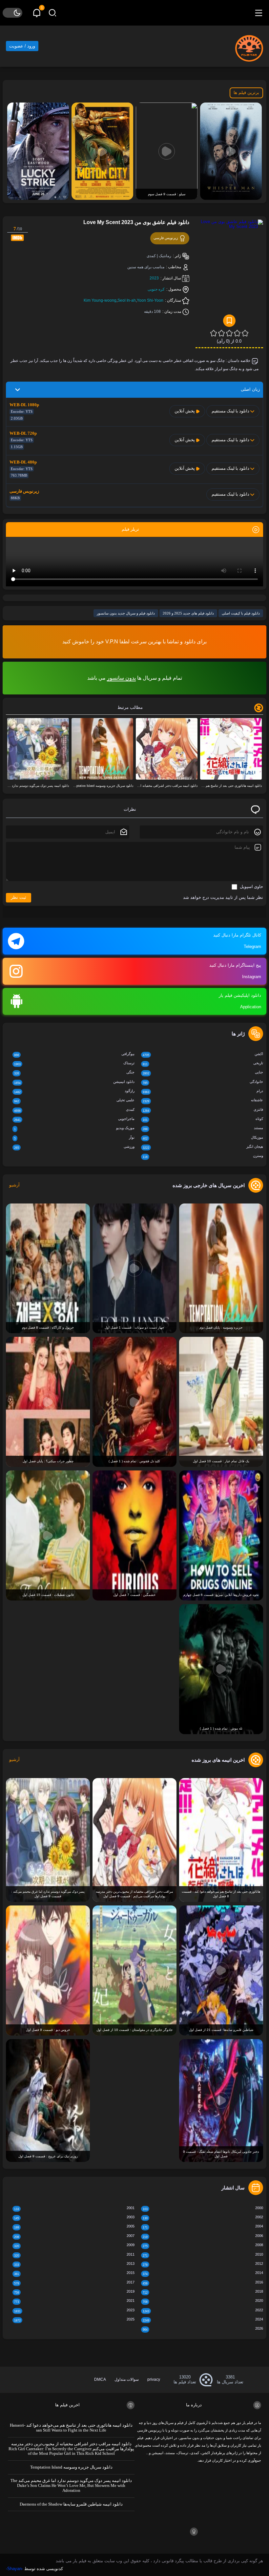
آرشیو (14, 1185)
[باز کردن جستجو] (52, 13)
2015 (74, 2273)
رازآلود (74, 1091)
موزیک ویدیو (74, 1128)
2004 (203, 2227)
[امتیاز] (245, 333)
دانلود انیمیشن (74, 1082)
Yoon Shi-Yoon (150, 300)
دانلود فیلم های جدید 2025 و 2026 (188, 613)
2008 (203, 2245)
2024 (203, 2320)
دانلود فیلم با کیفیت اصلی (241, 613)
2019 (74, 2292)
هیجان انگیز (203, 1147)
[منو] (259, 13)
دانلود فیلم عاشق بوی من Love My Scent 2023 (136, 222)
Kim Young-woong (100, 300)
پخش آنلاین (185, 411)
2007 (74, 2236)
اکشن (203, 1054)
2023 (154, 278)
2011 (74, 2255)
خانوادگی (203, 1082)
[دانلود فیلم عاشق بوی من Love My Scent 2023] (229, 272)
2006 (203, 2236)
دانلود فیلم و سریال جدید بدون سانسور (126, 613)
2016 (203, 2283)
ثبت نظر (19, 897)
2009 (74, 2245)
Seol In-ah (127, 300)
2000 (203, 2208)
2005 (74, 2227)
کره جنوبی (156, 289)
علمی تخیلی (74, 1100)
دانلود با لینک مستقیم (231, 411)
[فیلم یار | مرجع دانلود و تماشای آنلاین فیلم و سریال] (249, 46)
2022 (203, 2311)
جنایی (203, 1073)
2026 (203, 2329)
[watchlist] (229, 321)
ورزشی (74, 1147)
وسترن (203, 1156)
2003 (74, 2217)
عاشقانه (203, 1100)
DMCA (100, 2379)
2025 (74, 2320)
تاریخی (203, 1063)
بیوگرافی (74, 1054)
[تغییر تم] (12, 13)
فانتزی (203, 1110)
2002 (203, 2217)
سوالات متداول (127, 2379)
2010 (203, 2255)
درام (203, 1091)
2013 (74, 2264)
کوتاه (203, 1119)
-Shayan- (14, 2569)
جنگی (74, 1073)
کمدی (74, 1110)
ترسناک (74, 1063)
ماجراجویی (74, 1119)
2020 (203, 2301)
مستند (203, 1128)
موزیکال (203, 1138)
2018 (203, 2292)
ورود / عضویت (22, 46)
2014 (203, 2273)
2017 (74, 2283)
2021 (74, 2301)
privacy (154, 2379)
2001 (74, 2208)
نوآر (74, 1138)
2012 (203, 2264)
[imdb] (17, 237)
